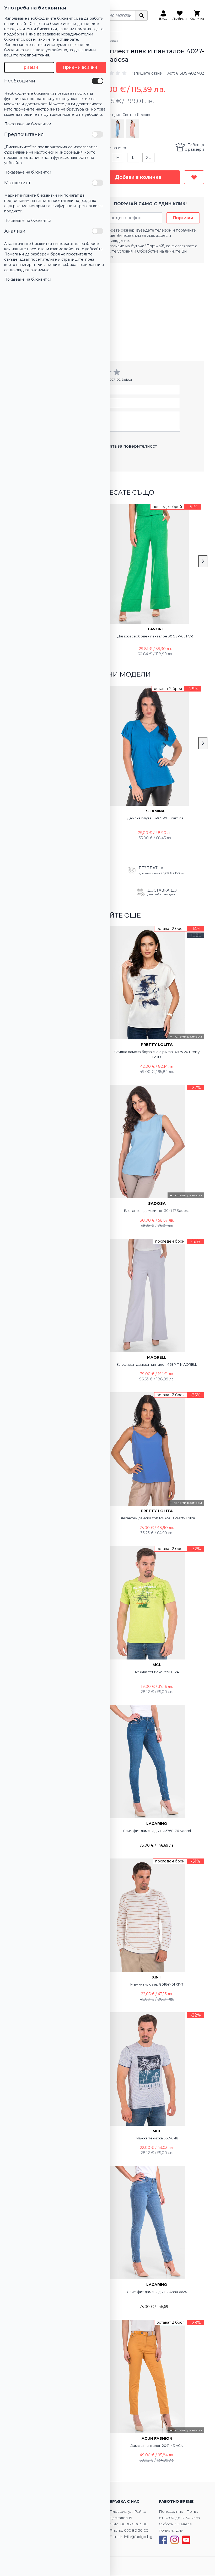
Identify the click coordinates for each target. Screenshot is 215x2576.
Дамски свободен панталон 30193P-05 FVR (155, 636)
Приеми (29, 67)
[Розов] (132, 129)
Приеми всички (80, 67)
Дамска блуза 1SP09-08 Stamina (155, 818)
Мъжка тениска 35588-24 (157, 1672)
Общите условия (117, 251)
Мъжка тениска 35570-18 (157, 2138)
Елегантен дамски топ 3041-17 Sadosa (157, 1211)
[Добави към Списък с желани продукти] (194, 177)
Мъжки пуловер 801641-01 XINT (157, 1984)
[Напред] (203, 561)
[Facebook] (163, 2540)
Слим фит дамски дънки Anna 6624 (157, 2292)
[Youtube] (186, 2540)
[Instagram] (175, 2540)
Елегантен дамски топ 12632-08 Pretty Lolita (157, 1518)
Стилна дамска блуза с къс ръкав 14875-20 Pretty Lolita (157, 1054)
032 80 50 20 (136, 2530)
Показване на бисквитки (28, 124)
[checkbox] (98, 81)
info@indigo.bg (138, 2537)
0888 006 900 (134, 2524)
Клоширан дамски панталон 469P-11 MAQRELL (157, 1364)
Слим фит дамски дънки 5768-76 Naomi (157, 1831)
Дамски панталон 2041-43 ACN (157, 2446)
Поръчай (183, 218)
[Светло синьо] (118, 129)
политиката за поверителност (124, 446)
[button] (129, 73)
